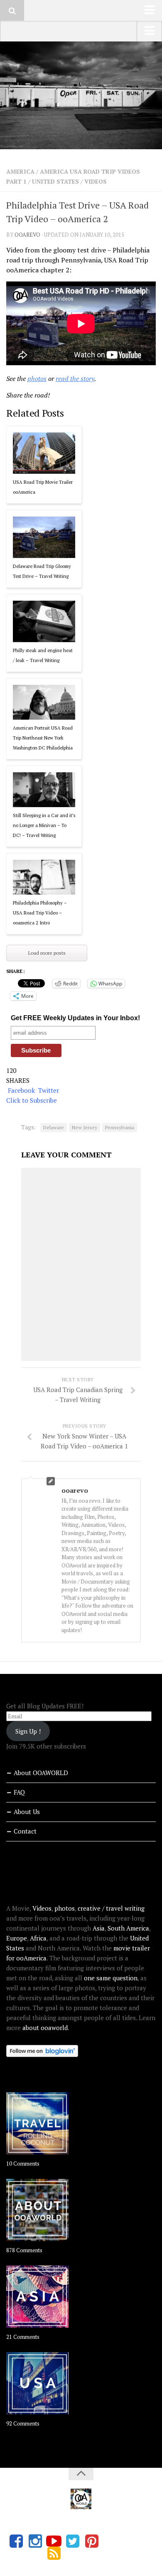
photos (37, 378)
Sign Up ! (28, 1731)
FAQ (19, 1792)
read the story (75, 378)
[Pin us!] (92, 2541)
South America (128, 1928)
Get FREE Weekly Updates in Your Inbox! (75, 1018)
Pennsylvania (120, 1127)
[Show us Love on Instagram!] (35, 2541)
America (20, 171)
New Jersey (85, 1127)
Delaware (54, 1127)
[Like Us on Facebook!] (16, 2541)
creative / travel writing (111, 1908)
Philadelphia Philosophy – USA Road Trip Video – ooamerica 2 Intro (40, 913)
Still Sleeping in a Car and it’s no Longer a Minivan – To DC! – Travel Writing (44, 825)
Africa (38, 1938)
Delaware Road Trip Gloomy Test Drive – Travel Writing (42, 571)
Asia (99, 1928)
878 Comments (24, 2250)
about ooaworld (45, 2028)
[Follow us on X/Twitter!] (73, 2541)
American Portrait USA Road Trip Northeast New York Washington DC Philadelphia (43, 738)
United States (55, 181)
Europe (17, 1938)
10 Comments (23, 2164)
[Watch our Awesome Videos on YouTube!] (54, 2541)
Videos (96, 181)
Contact (25, 1831)
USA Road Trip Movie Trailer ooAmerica (43, 487)
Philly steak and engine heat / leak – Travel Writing (43, 655)
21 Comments (23, 2337)
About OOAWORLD (41, 1773)
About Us (27, 1812)
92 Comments (23, 2423)
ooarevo (27, 235)
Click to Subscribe (32, 1100)
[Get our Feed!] (54, 2553)
